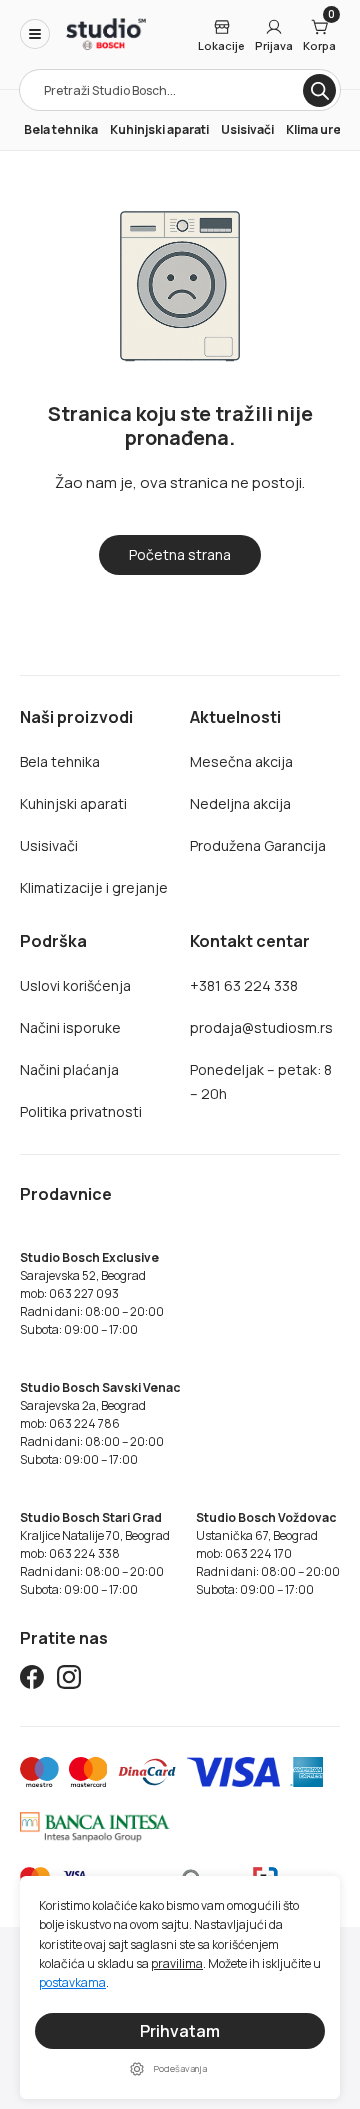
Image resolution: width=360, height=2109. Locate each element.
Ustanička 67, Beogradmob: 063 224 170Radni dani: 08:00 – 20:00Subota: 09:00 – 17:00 (268, 1553)
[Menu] (35, 34)
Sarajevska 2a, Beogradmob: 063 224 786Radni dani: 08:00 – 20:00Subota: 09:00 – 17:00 (100, 1423)
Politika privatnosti (81, 1111)
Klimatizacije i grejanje (94, 887)
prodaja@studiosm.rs (261, 1027)
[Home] (106, 34)
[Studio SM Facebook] (32, 1680)
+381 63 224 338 (244, 985)
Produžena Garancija (258, 845)
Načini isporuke (70, 1027)
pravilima (177, 1963)
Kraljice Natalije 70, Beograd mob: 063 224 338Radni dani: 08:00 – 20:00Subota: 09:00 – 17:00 (95, 1553)
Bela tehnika (61, 129)
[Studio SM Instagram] (69, 1680)
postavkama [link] (72, 1983)
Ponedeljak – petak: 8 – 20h (261, 1081)
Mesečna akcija (241, 761)
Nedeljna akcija (240, 803)
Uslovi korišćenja (75, 985)
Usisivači (247, 129)
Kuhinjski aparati (159, 129)
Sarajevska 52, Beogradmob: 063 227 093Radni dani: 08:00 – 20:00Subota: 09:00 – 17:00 (92, 1293)
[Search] (319, 90)
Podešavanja (180, 2068)
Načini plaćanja (69, 1069)
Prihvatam (180, 2031)
